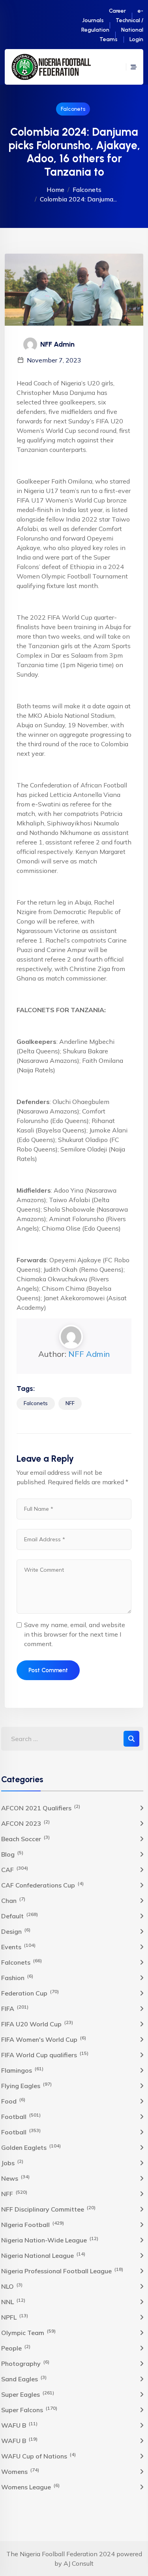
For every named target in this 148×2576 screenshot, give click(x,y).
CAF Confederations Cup (42, 1885)
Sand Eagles (24, 2379)
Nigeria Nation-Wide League (50, 2240)
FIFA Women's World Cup (44, 2039)
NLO (12, 2286)
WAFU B (19, 2425)
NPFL (15, 2317)
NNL (13, 2301)
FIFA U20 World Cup (37, 2024)
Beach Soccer (25, 1838)
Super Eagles (28, 2394)
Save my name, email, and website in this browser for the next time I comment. (75, 1634)
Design (16, 1931)
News (15, 2178)
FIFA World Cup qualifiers (45, 2054)
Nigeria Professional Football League (62, 2271)
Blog (12, 1854)
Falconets (73, 109)
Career (117, 11)
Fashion (17, 1977)
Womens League (30, 2487)
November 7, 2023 (54, 360)
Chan (13, 1900)
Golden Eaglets (31, 2147)
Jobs (12, 2162)
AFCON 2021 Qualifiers (41, 1808)
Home (55, 190)
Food (13, 2101)
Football (21, 2116)
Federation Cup (30, 1993)
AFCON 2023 (25, 1823)
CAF (15, 1869)
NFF (70, 1403)
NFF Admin (89, 1354)
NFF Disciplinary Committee (48, 2209)
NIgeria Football (33, 2224)
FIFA (15, 2008)
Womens (20, 2471)
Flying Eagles (26, 2085)
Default (20, 1916)
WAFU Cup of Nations (38, 2456)
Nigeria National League (43, 2255)
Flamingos (22, 2070)
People (16, 2348)
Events (18, 1946)
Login (136, 39)
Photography (25, 2363)
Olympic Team (28, 2332)
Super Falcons (29, 2409)
